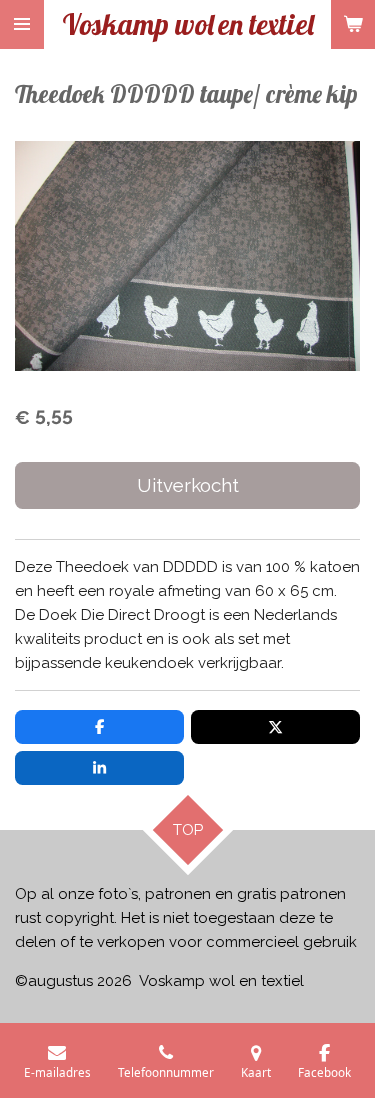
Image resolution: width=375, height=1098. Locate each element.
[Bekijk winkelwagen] (353, 24)
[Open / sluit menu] (22, 24)
